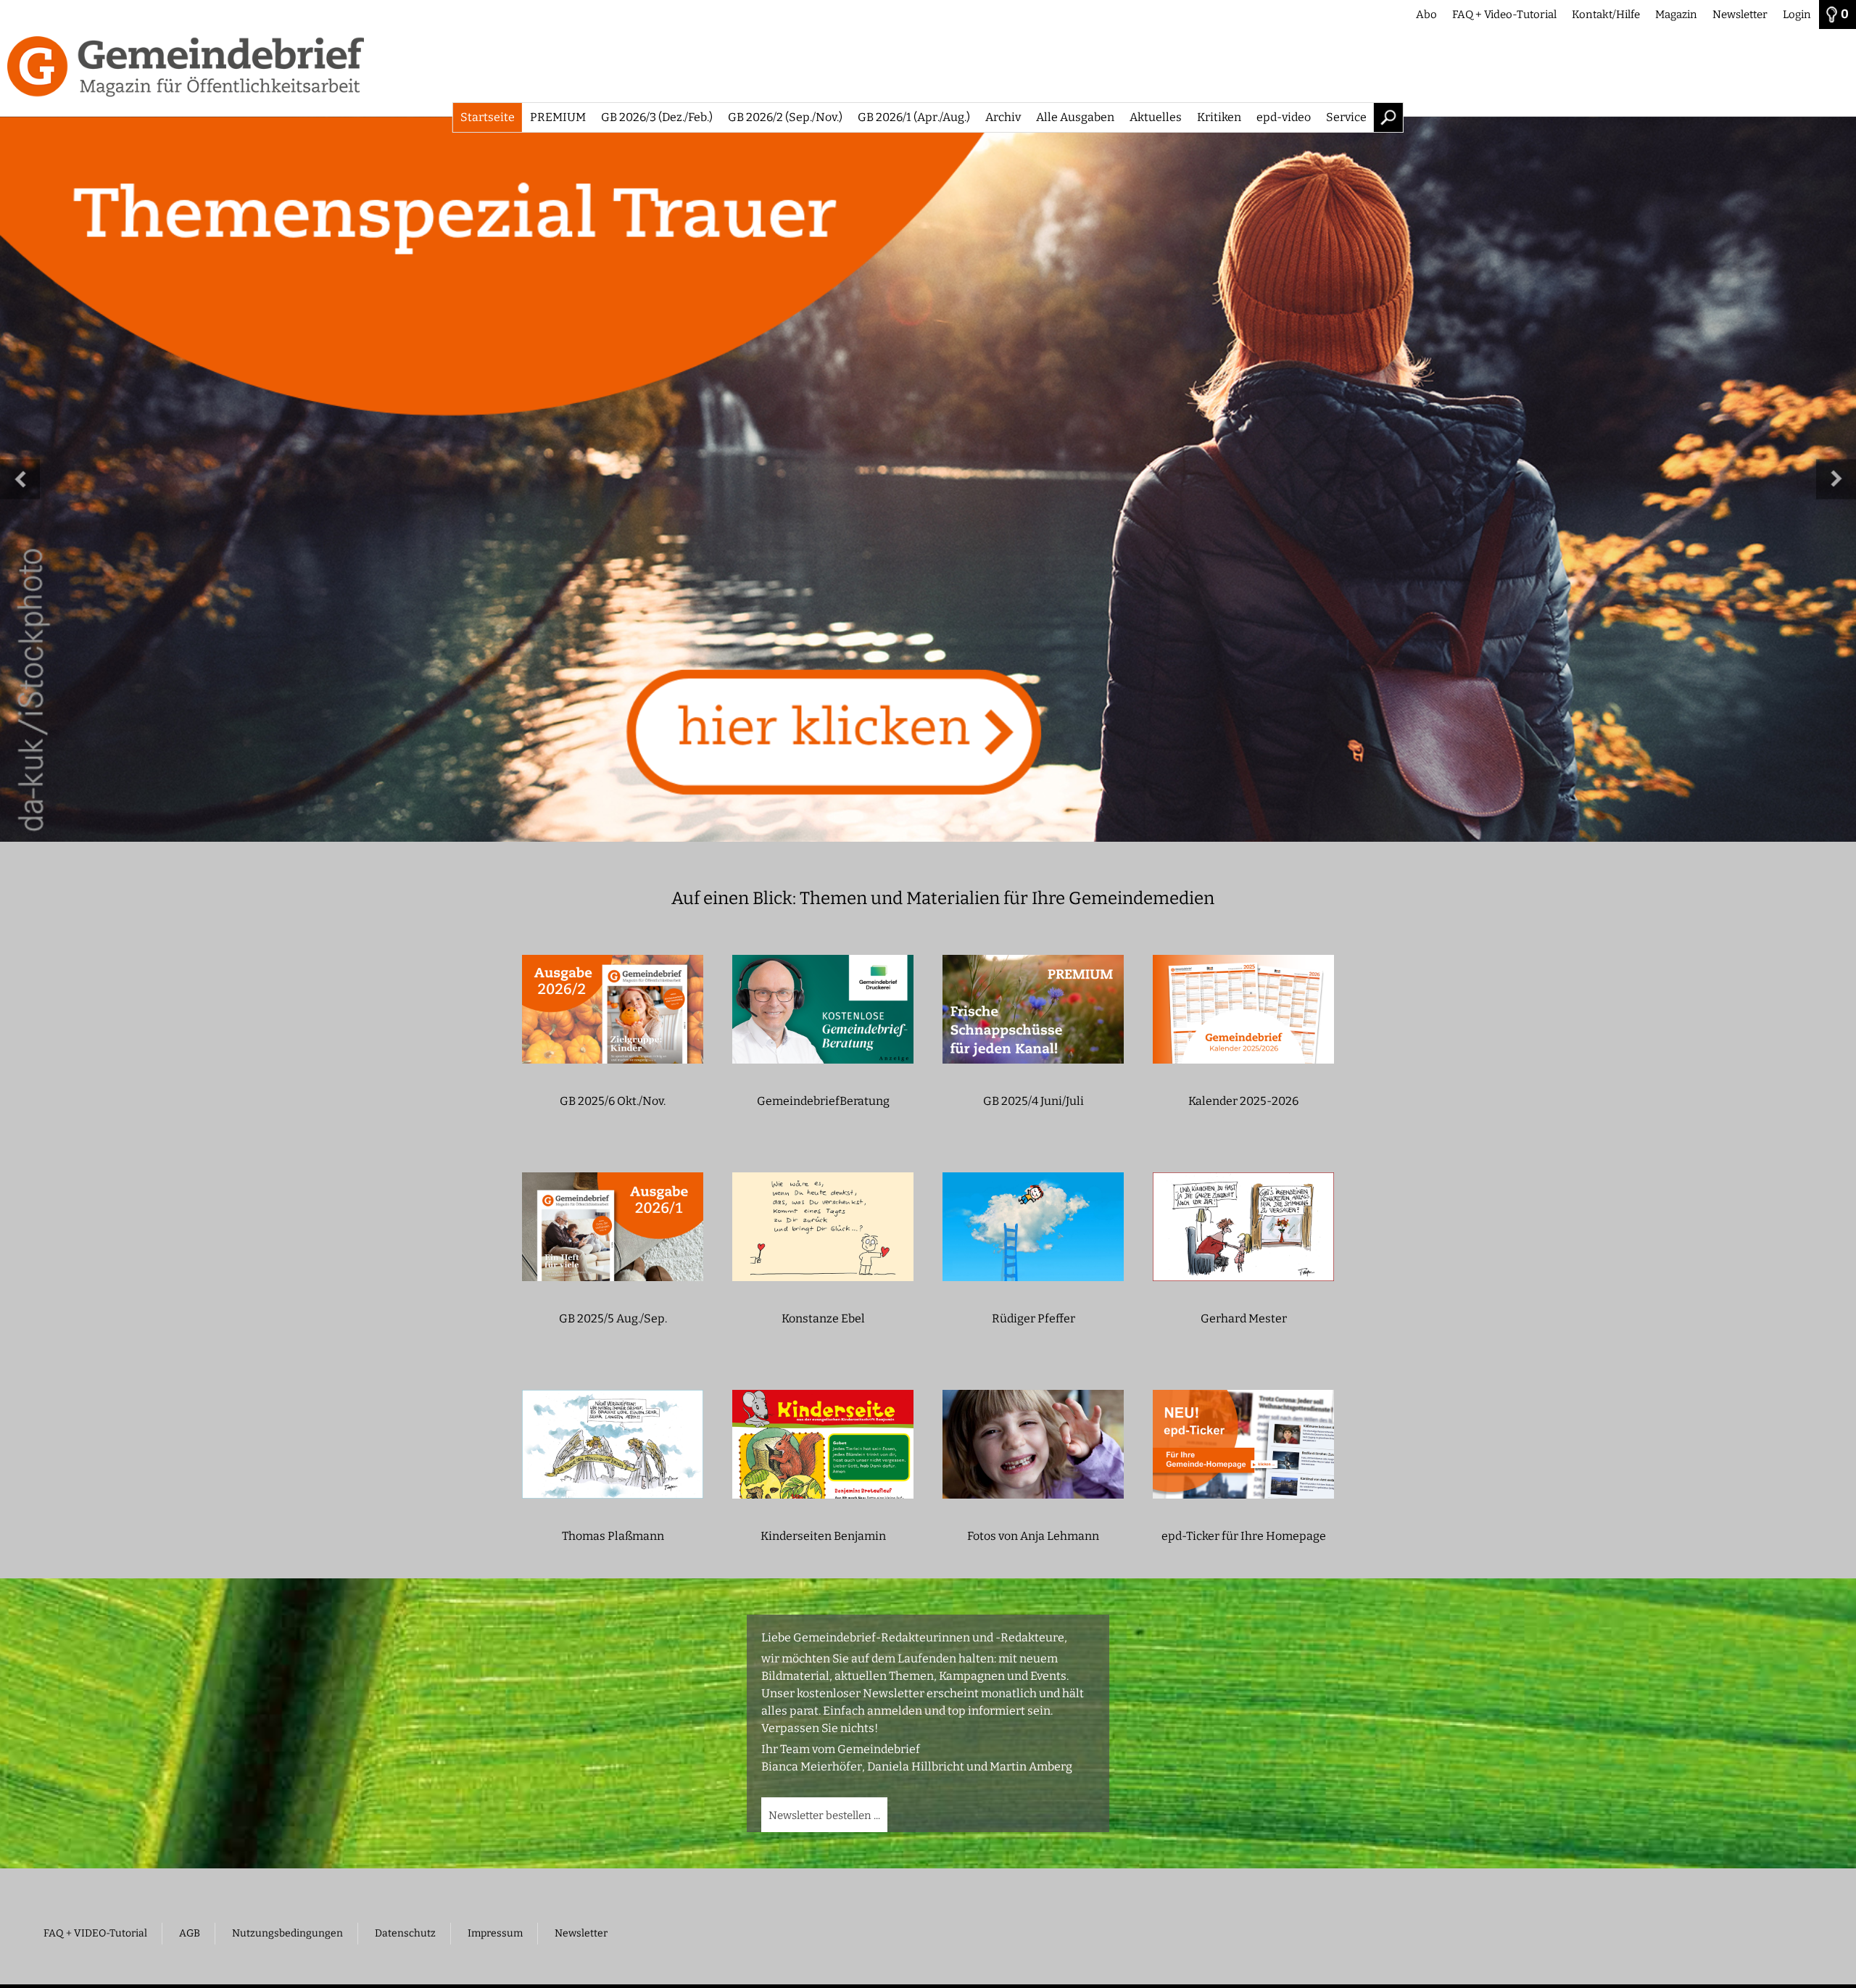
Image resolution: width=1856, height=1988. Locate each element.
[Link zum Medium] (928, 479)
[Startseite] (928, 73)
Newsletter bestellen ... (824, 1815)
